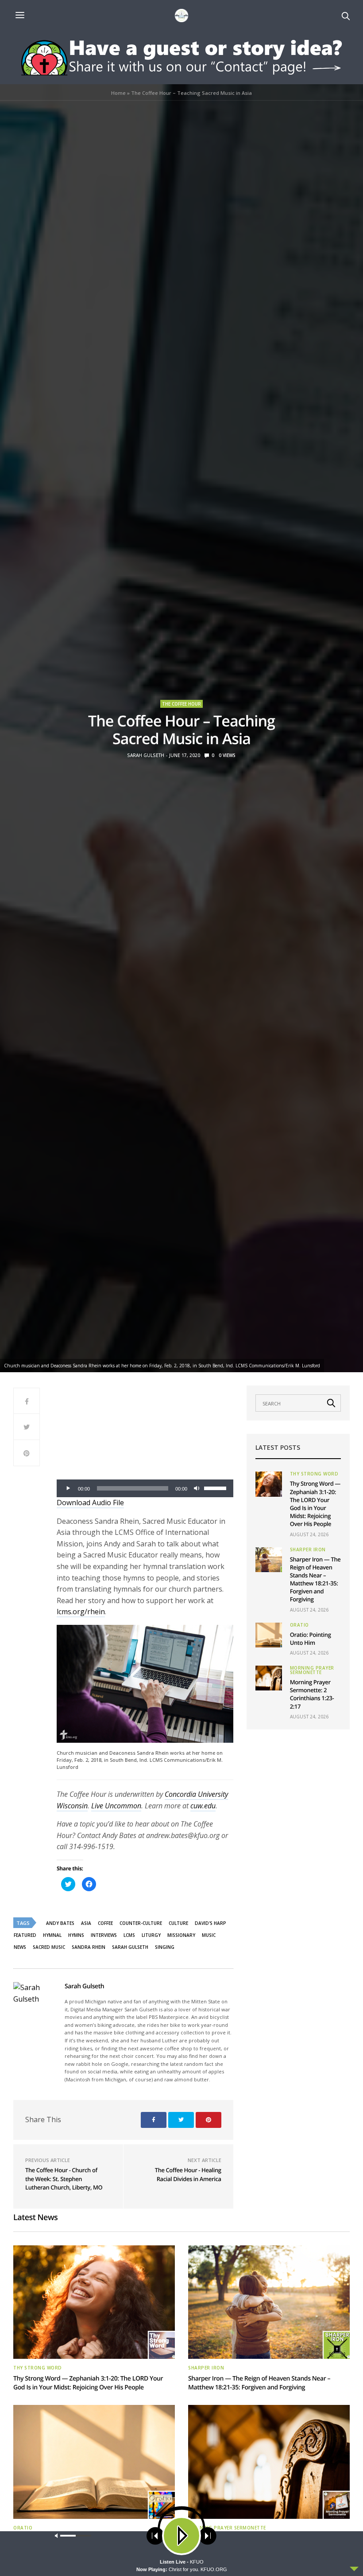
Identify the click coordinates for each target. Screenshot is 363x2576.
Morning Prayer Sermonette (312, 1670)
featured (25, 1935)
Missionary (181, 1935)
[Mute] (197, 1488)
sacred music (49, 1947)
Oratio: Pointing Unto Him (311, 1639)
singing (165, 1947)
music (209, 1935)
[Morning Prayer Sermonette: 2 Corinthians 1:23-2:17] (269, 1678)
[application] (145, 1488)
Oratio (299, 1625)
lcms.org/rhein (81, 1612)
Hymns (76, 1935)
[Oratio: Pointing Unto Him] (269, 1635)
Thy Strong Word (314, 1474)
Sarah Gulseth (146, 755)
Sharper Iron (308, 1550)
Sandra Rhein (89, 1947)
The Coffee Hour (181, 704)
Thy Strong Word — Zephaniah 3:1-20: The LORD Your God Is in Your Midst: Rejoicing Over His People (315, 1504)
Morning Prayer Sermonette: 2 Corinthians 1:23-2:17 (312, 1694)
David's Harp (210, 1923)
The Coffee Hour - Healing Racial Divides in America (188, 2174)
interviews (104, 1935)
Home (118, 93)
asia (86, 1923)
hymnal (52, 1935)
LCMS (129, 1935)
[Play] (68, 1488)
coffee (105, 1923)
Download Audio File (90, 1503)
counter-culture (141, 1923)
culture (178, 1923)
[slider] (216, 1487)
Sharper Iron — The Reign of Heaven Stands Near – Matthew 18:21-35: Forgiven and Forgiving (315, 1579)
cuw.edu (203, 1806)
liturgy (151, 1935)
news (20, 1947)
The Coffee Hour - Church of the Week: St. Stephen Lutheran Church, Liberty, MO (64, 2179)
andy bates (60, 1923)
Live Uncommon (116, 1806)
